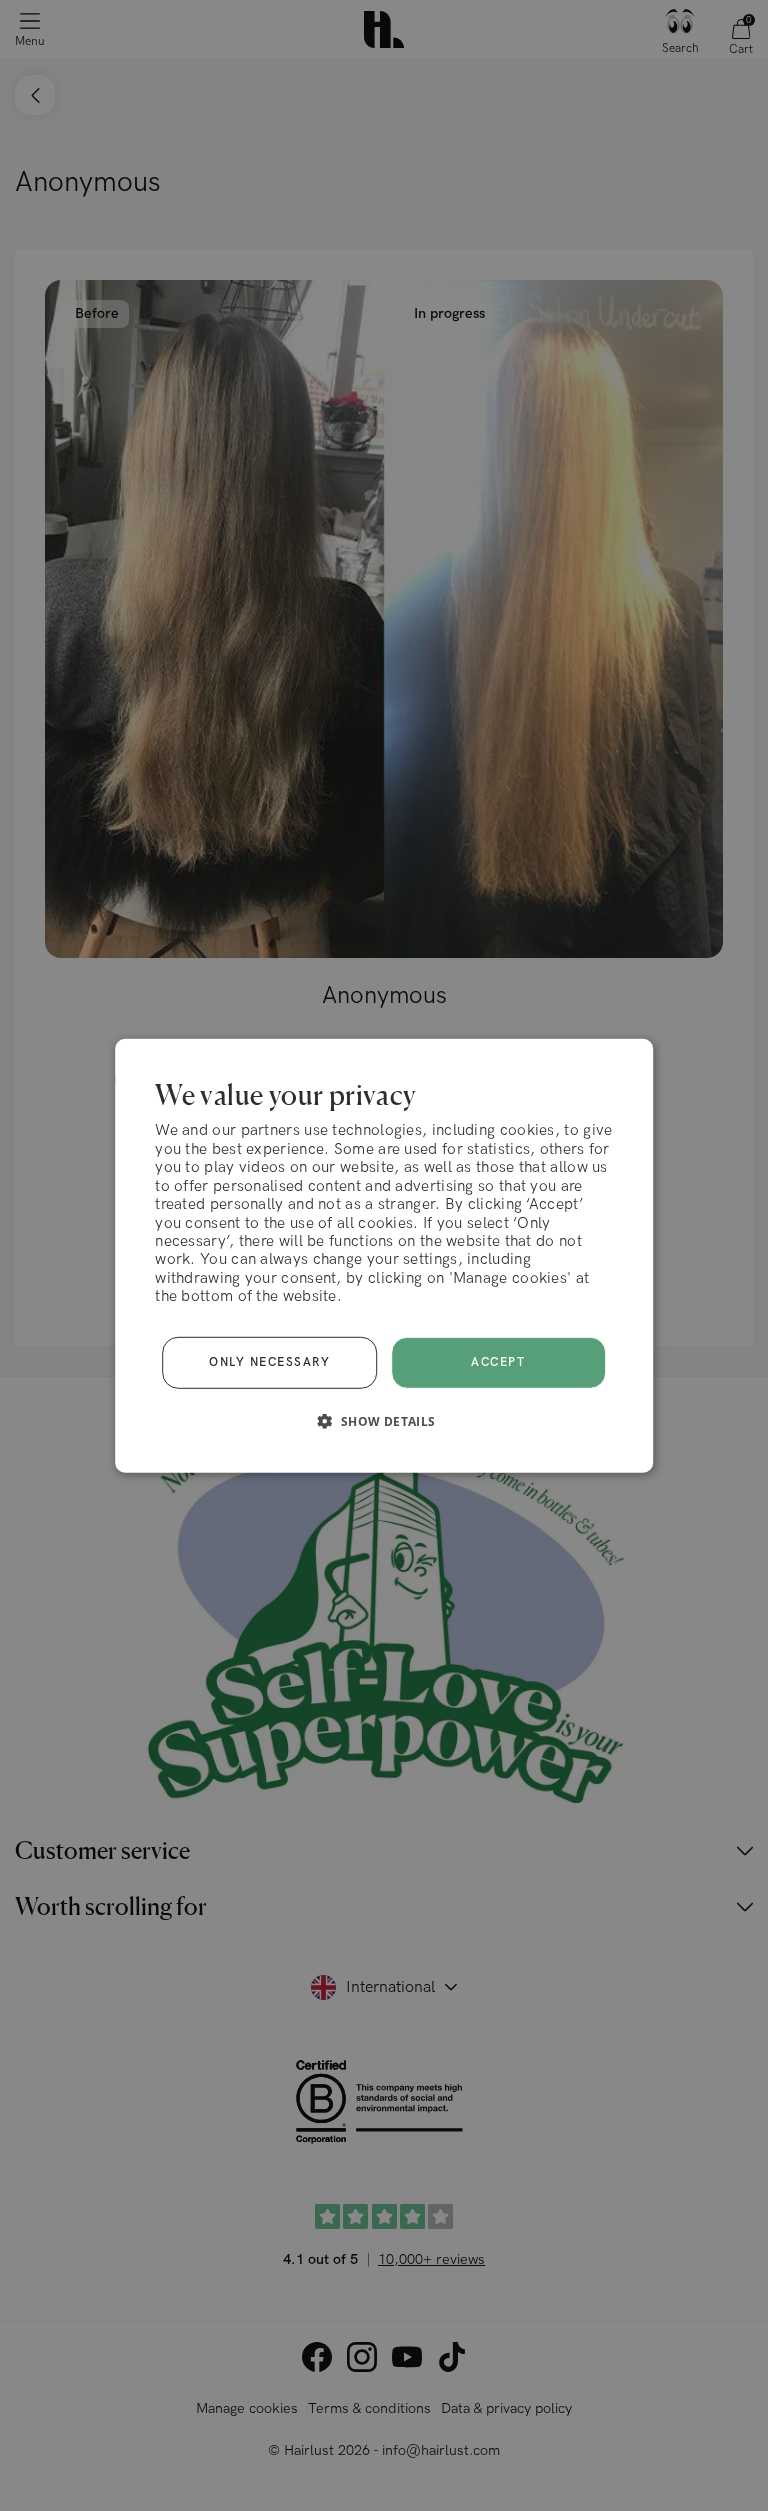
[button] (383, 1421)
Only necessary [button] (269, 1362)
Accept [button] (498, 1362)
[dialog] (384, 1255)
